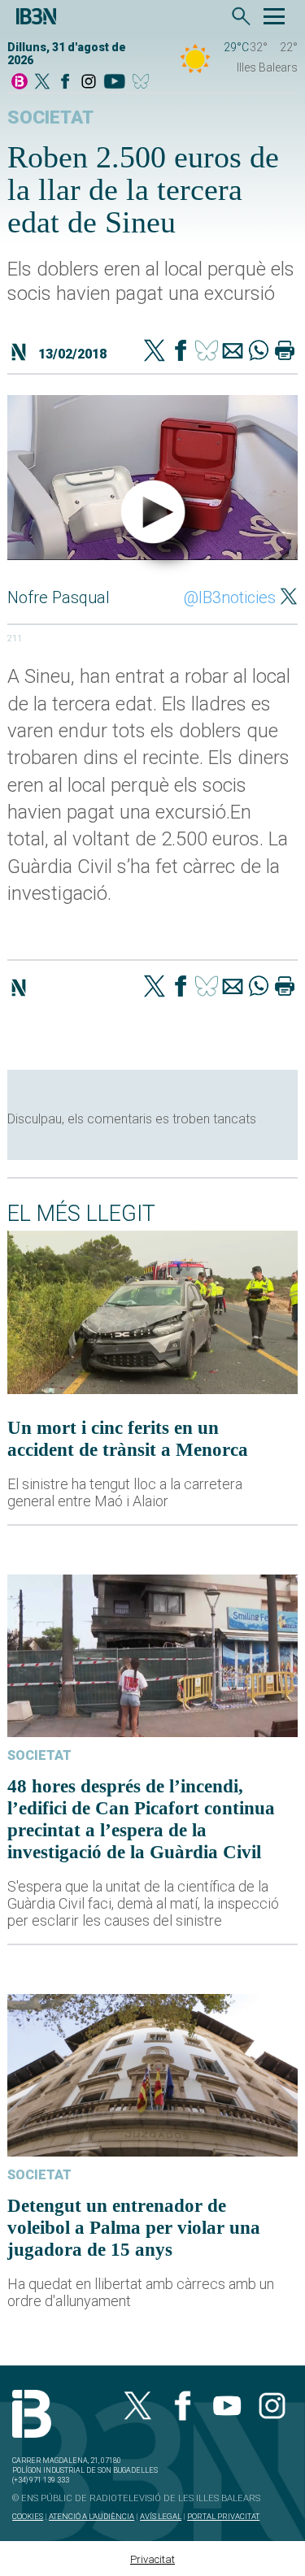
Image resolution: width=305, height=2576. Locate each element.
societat (50, 117)
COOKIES (28, 2516)
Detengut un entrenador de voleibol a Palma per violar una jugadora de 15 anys (134, 2227)
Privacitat (152, 2559)
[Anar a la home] (20, 83)
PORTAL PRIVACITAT (223, 2516)
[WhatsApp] (259, 352)
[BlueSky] (144, 83)
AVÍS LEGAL (161, 2516)
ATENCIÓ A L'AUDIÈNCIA (91, 2516)
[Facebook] (65, 83)
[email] (233, 352)
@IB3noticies (230, 597)
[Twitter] (155, 352)
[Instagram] (89, 83)
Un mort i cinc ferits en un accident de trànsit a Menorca (128, 1438)
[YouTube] (114, 83)
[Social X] (42, 83)
